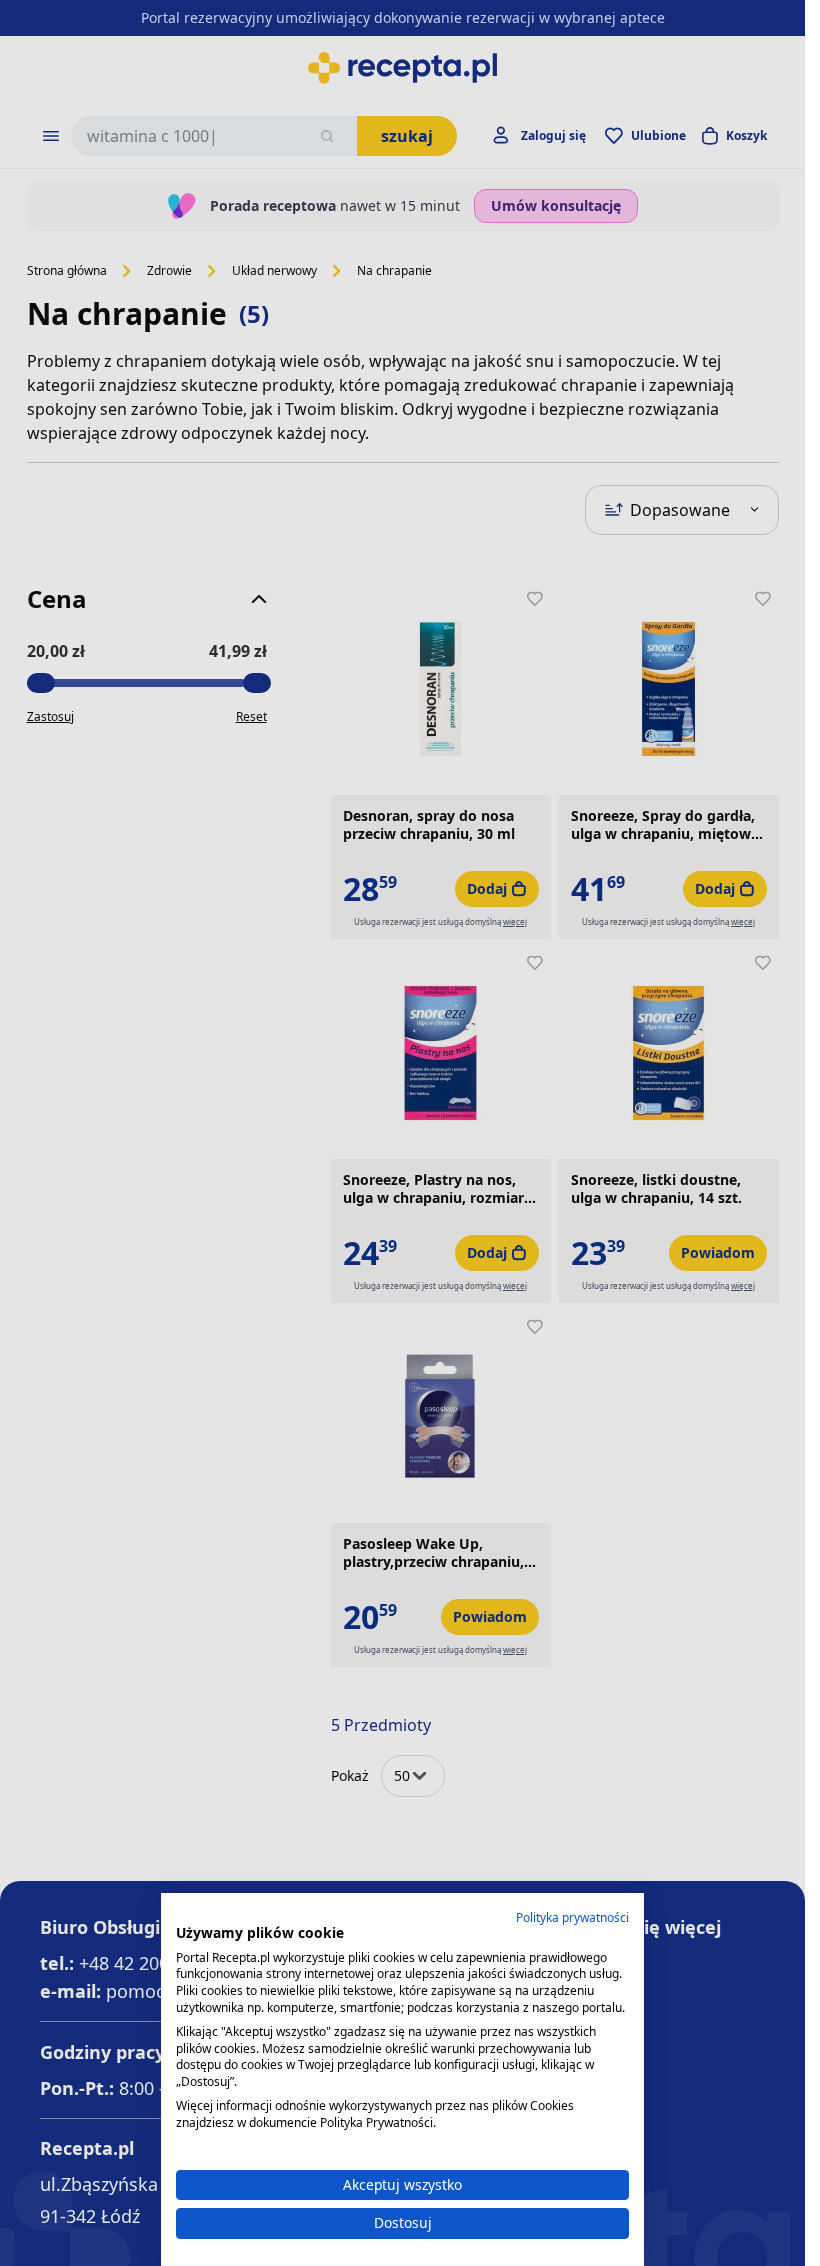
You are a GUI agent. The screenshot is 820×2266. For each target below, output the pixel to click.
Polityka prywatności (572, 1917)
